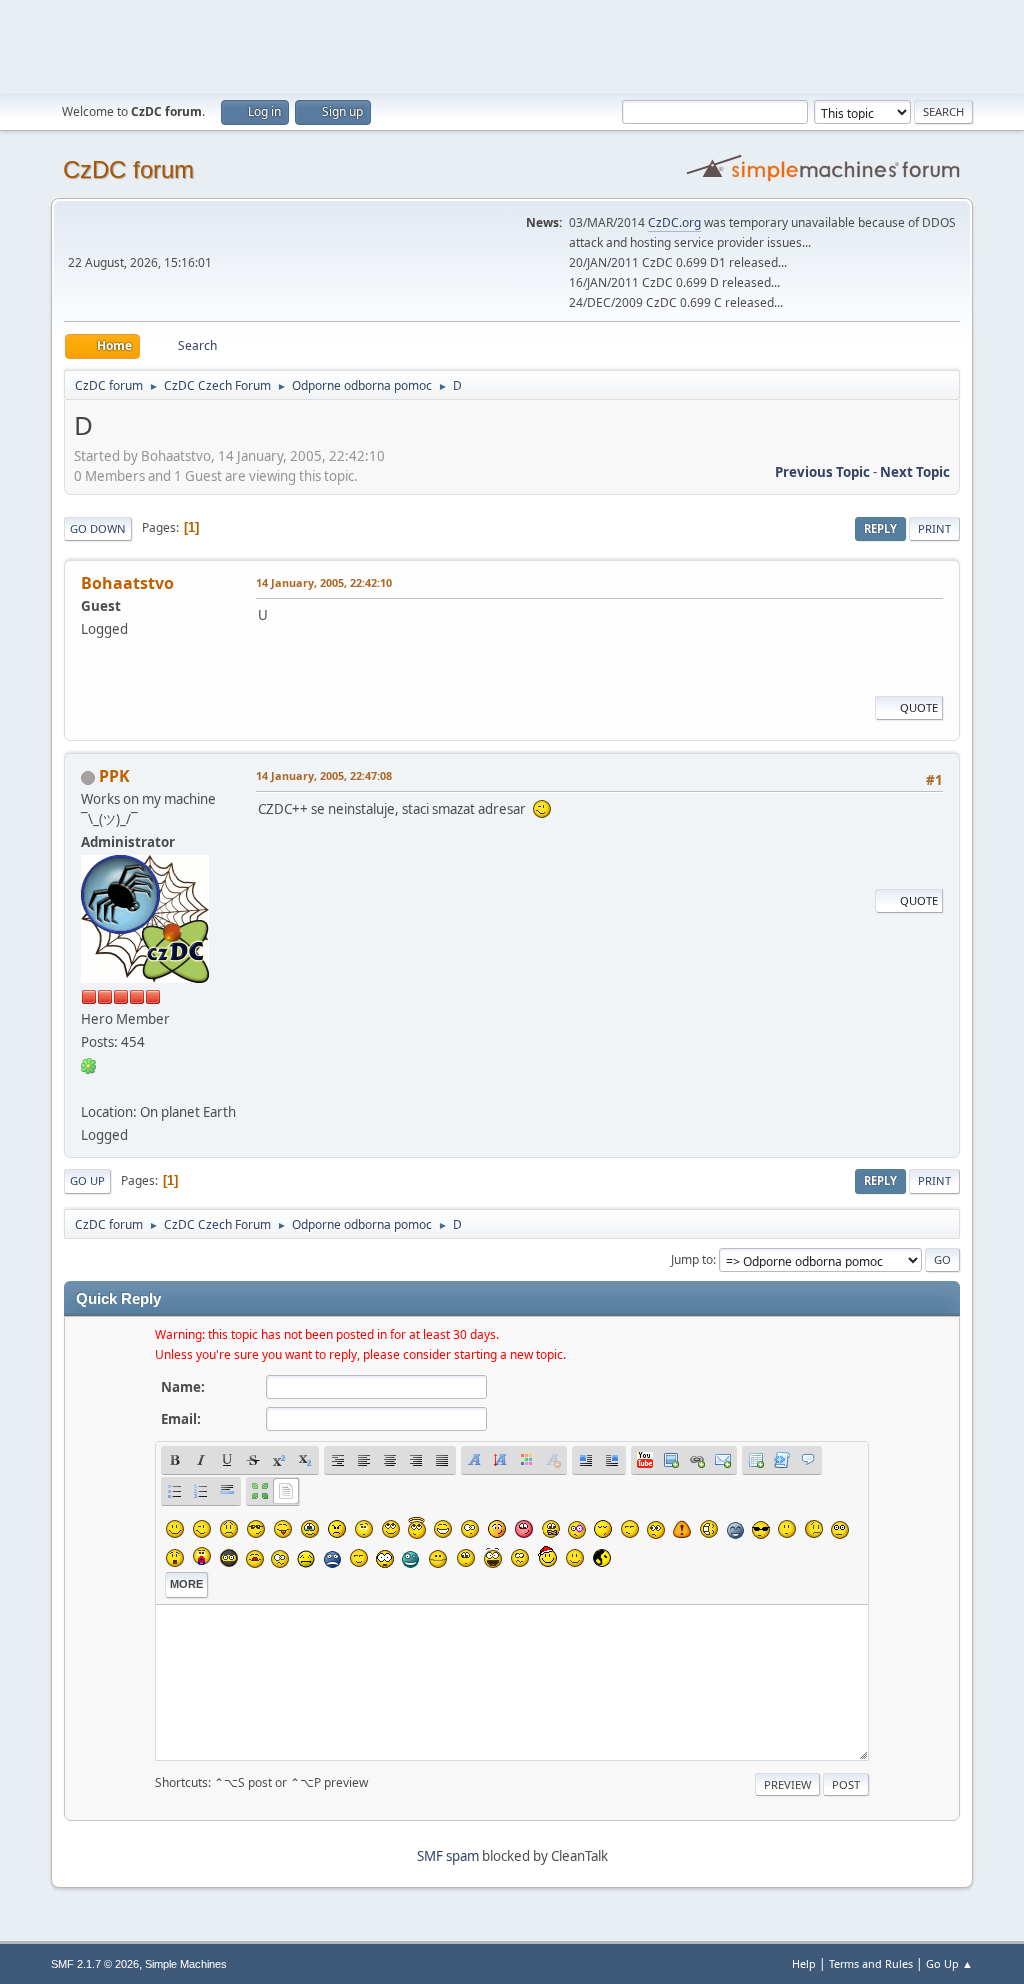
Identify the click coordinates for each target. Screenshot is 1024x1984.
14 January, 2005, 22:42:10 (324, 582)
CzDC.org (674, 222)
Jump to (692, 1259)
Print (934, 528)
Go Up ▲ (949, 1963)
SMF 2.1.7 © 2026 (95, 1964)
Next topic (915, 472)
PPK (114, 776)
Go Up (87, 1180)
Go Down (98, 528)
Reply (880, 528)
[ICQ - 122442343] (89, 1065)
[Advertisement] (512, 45)
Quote (919, 707)
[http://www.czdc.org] (89, 1088)
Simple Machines (186, 1964)
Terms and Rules (871, 1963)
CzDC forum (128, 169)
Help (804, 1963)
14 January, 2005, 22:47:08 (324, 775)
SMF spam (448, 1856)
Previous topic (822, 472)
